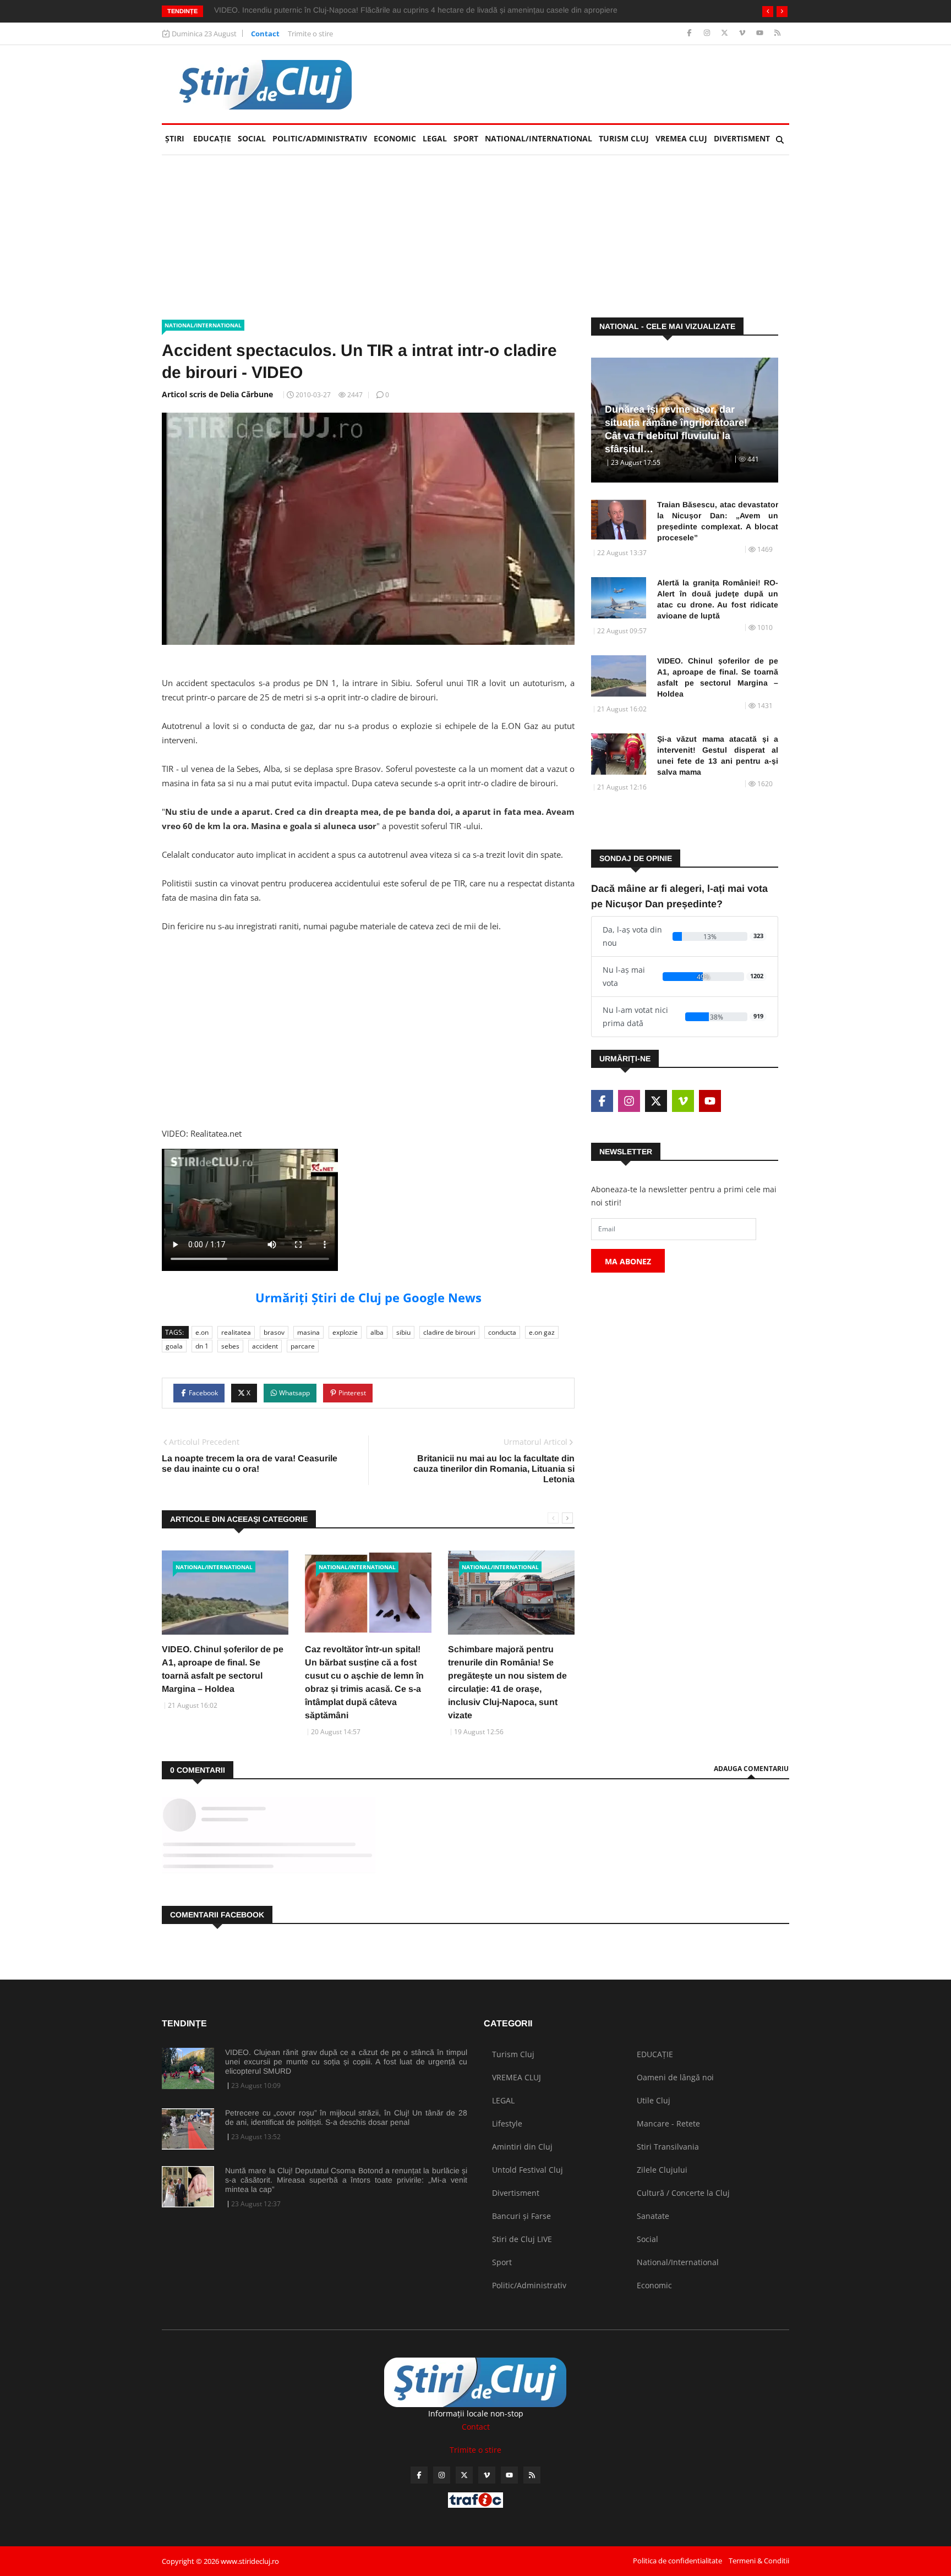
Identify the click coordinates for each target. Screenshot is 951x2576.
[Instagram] (708, 33)
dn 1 (202, 1346)
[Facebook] (690, 33)
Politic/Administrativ (320, 138)
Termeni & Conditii (759, 2561)
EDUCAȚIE (214, 138)
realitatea (236, 1332)
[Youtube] (761, 33)
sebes (230, 1346)
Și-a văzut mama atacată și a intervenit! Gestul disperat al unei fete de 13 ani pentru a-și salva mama (718, 755)
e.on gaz (542, 1332)
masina (308, 1332)
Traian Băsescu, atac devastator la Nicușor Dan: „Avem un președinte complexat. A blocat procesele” (718, 521)
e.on (202, 1332)
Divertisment (742, 138)
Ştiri (175, 138)
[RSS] (777, 33)
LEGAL (435, 138)
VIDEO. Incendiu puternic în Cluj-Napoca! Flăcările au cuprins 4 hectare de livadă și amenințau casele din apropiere (416, 10)
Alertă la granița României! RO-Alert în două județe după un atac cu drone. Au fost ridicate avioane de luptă (718, 599)
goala (174, 1346)
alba (377, 1332)
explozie (345, 1332)
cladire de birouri (449, 1332)
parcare (303, 1346)
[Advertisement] (368, 1041)
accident (265, 1346)
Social (252, 138)
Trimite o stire (310, 34)
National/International (539, 138)
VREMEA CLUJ (681, 138)
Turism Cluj (624, 138)
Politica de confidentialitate (677, 2561)
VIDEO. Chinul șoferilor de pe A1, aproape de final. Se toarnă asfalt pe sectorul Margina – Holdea (718, 677)
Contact (265, 34)
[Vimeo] (743, 33)
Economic (395, 138)
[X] (726, 33)
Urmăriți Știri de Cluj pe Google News (368, 1297)
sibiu (403, 1332)
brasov (274, 1332)
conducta (502, 1332)
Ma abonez (628, 1261)
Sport (466, 138)
